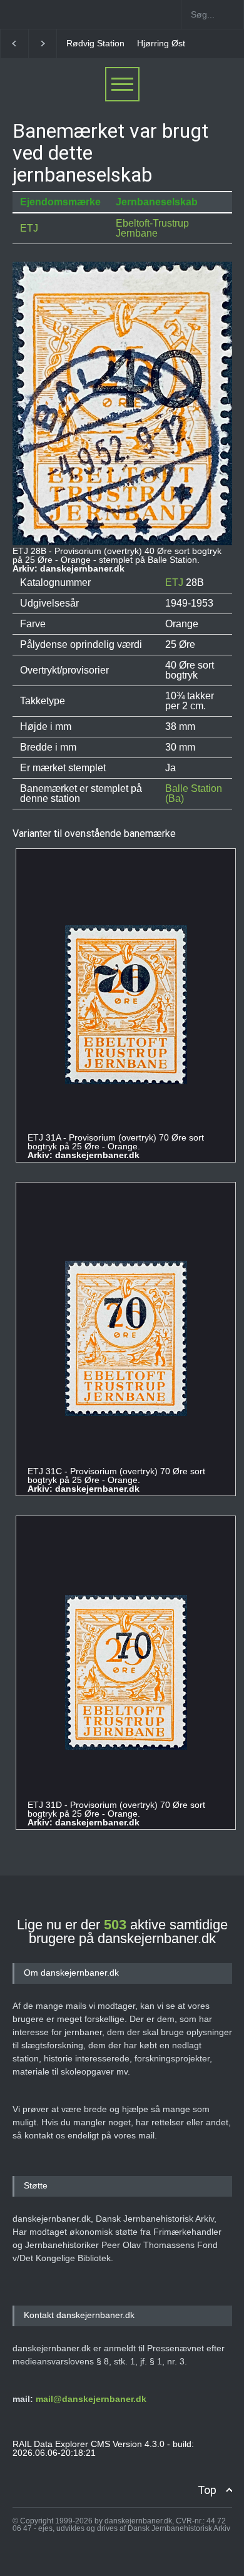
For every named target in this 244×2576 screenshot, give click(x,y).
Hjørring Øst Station (176, 43)
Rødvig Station (95, 43)
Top (207, 2490)
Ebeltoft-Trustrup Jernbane (152, 228)
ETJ (29, 228)
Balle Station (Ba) (194, 793)
